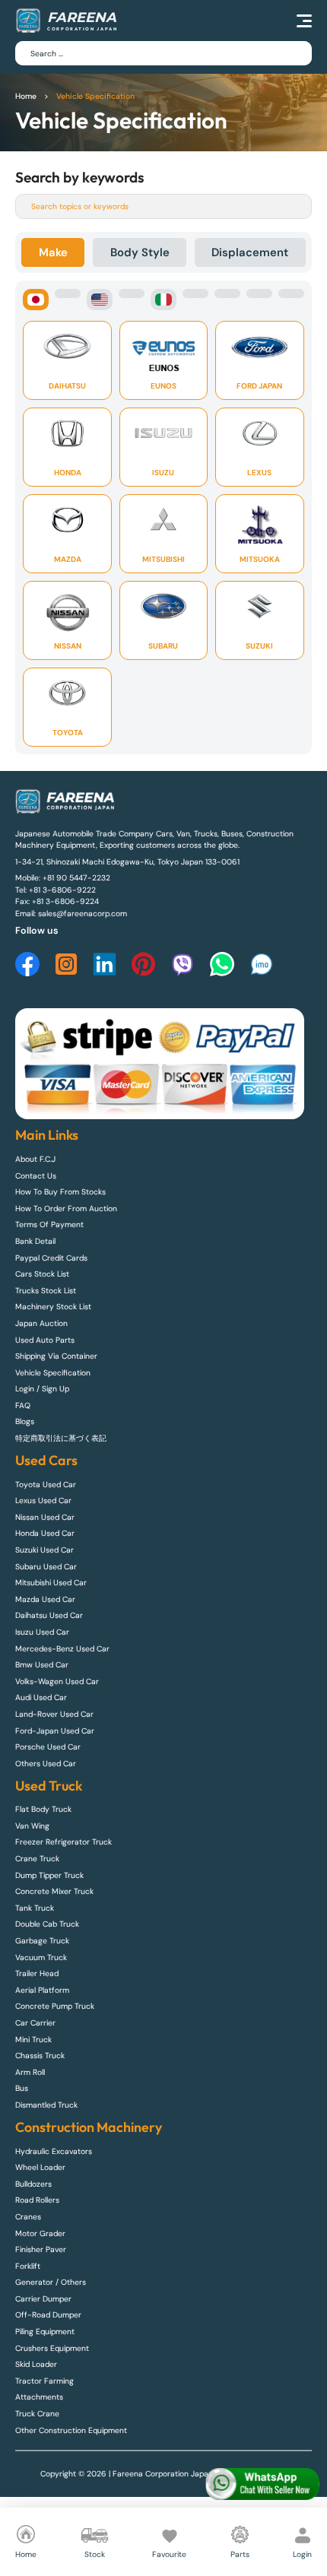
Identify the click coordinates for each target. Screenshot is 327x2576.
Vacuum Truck (41, 1957)
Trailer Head (37, 1973)
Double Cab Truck (47, 1924)
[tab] (53, 252)
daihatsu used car (49, 1615)
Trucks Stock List (46, 1291)
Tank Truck (35, 1908)
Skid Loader (36, 2364)
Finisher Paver (41, 2249)
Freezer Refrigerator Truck (63, 1842)
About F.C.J (35, 1159)
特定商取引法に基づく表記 (61, 1438)
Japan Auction (41, 1323)
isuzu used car (42, 1632)
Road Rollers (37, 2200)
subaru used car (46, 1567)
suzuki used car (44, 1550)
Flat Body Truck (43, 1809)
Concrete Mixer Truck (54, 1891)
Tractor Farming (44, 2381)
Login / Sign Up (42, 1389)
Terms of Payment (49, 1225)
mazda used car (45, 1599)
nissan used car (45, 1517)
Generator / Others (51, 2282)
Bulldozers (33, 2184)
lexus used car (43, 1501)
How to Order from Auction (66, 1209)
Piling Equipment (45, 2332)
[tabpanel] (163, 517)
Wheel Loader (40, 2167)
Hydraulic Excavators (54, 2151)
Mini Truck (33, 2040)
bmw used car (42, 1665)
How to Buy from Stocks (60, 1192)
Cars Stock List (42, 1274)
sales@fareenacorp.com (83, 914)
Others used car (46, 1764)
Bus (22, 2088)
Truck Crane (37, 2414)
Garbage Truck (42, 1941)
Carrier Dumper (43, 2299)
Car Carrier (35, 2023)
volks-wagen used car (57, 1681)
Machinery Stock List (53, 1307)
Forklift (28, 2266)
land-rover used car (54, 1714)
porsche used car (48, 1747)
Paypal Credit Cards (51, 1258)
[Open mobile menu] (304, 21)
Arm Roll (30, 2072)
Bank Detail (35, 1241)
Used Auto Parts (45, 1340)
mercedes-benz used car (62, 1649)
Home (26, 96)
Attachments (39, 2397)
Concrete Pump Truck (55, 2006)
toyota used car (46, 1485)
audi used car (41, 1697)
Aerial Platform (42, 1990)
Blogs (25, 1421)
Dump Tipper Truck (49, 1875)
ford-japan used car (55, 1731)
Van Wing (32, 1826)
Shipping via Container (56, 1356)
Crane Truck (37, 1859)
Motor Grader (40, 2233)
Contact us (36, 1176)
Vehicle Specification (53, 1373)
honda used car (45, 1533)
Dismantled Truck (46, 2105)
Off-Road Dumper (48, 2315)
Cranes (28, 2217)
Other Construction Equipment (71, 2430)
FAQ (23, 1405)
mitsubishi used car (51, 1583)
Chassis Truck (40, 2056)
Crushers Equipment (52, 2348)
